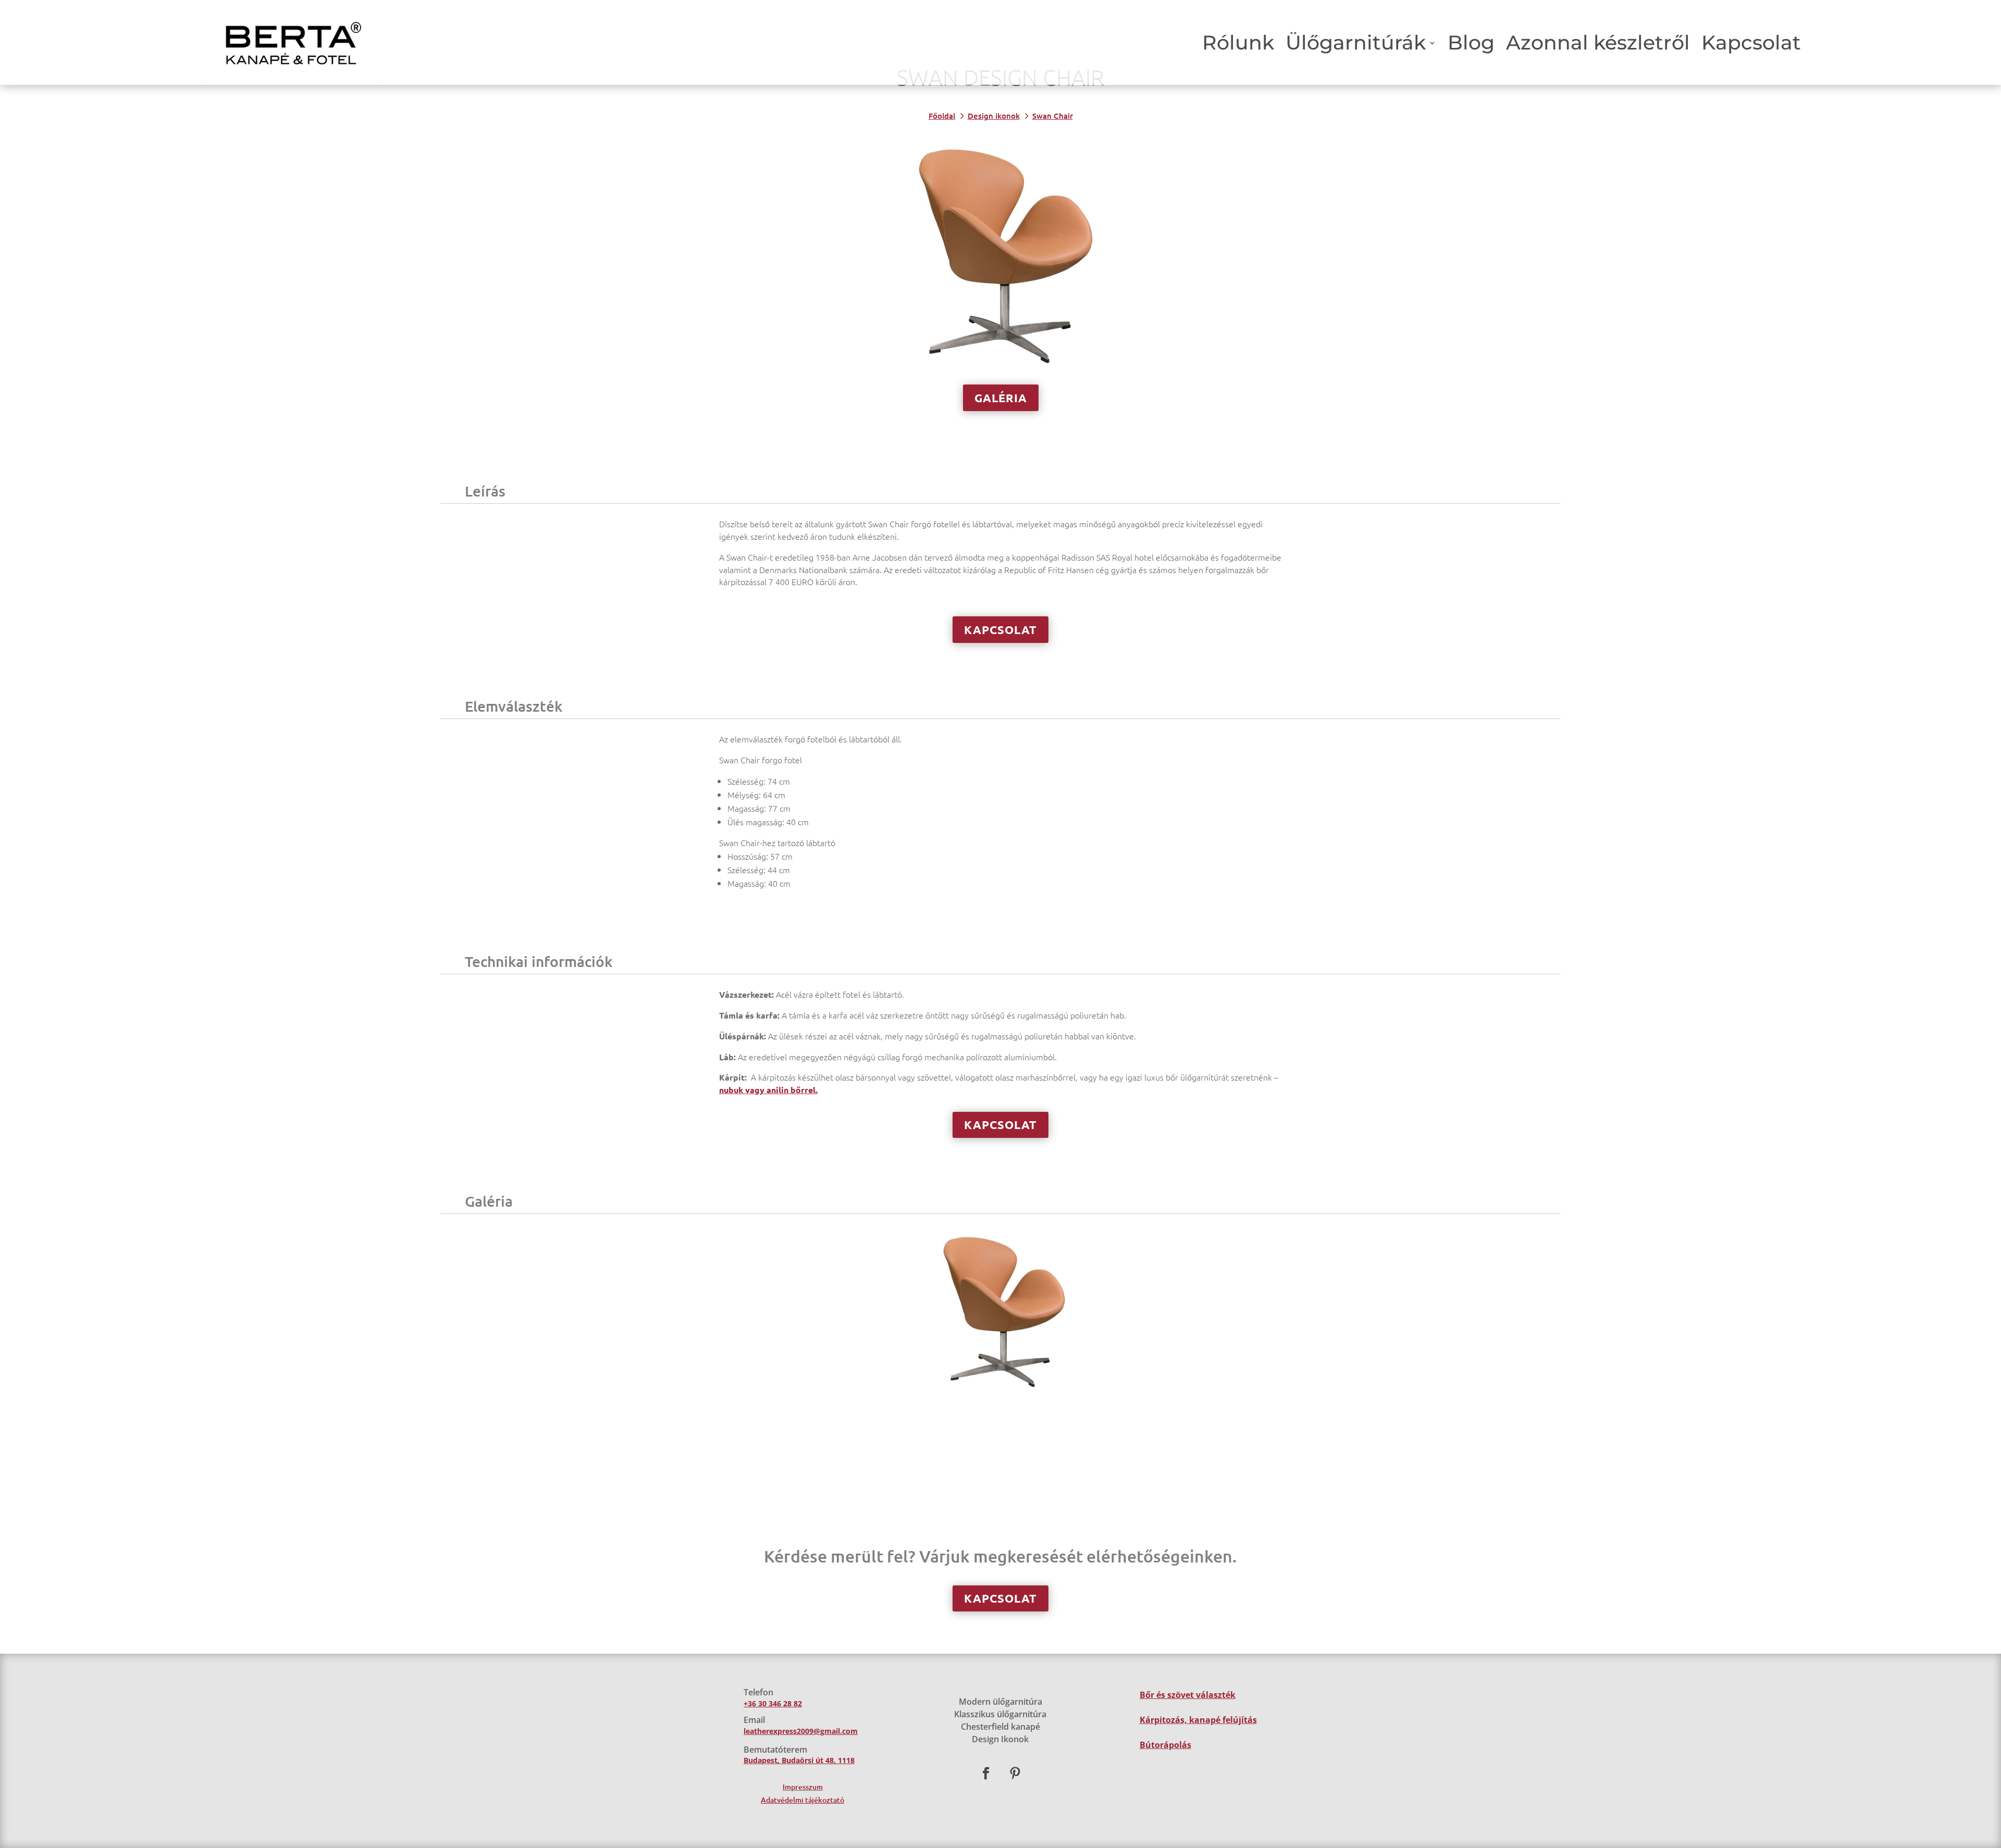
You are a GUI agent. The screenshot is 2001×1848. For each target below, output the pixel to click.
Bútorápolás (1165, 1745)
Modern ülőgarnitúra (1000, 1702)
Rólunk (1238, 42)
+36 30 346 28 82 (773, 1703)
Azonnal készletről (1598, 42)
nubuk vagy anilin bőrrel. (768, 1090)
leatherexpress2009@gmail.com (801, 1731)
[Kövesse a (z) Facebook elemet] (986, 1773)
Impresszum (803, 1787)
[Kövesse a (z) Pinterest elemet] (1015, 1773)
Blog (1471, 42)
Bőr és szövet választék (1188, 1695)
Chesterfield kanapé (1000, 1727)
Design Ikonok (1000, 1739)
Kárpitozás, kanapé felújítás (1198, 1720)
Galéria (1001, 398)
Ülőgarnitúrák (1356, 42)
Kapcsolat (1751, 42)
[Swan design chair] (1000, 1388)
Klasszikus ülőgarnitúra (1000, 1714)
